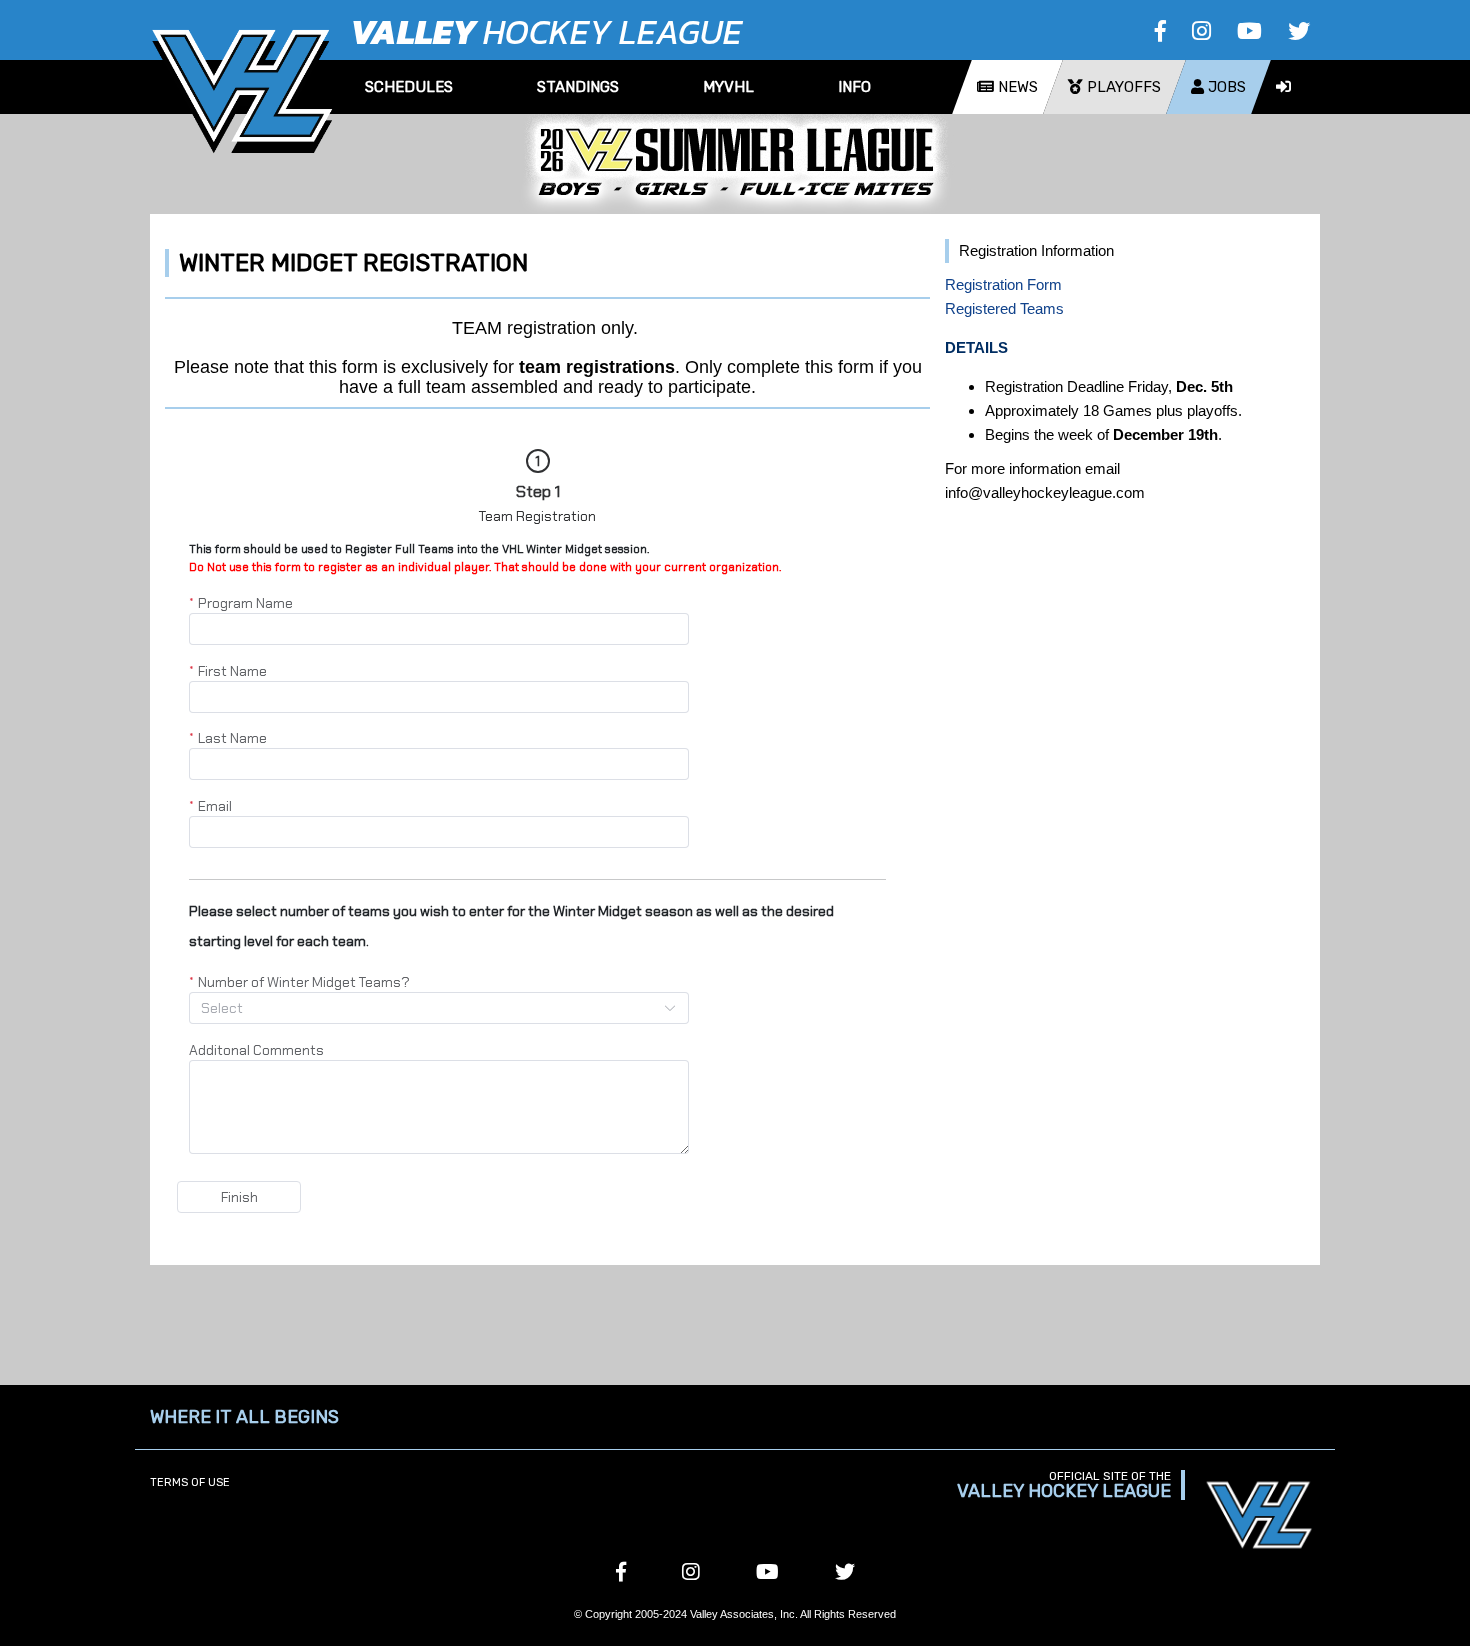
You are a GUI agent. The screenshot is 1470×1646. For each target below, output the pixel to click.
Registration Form (1003, 284)
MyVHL (728, 87)
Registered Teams (1004, 308)
